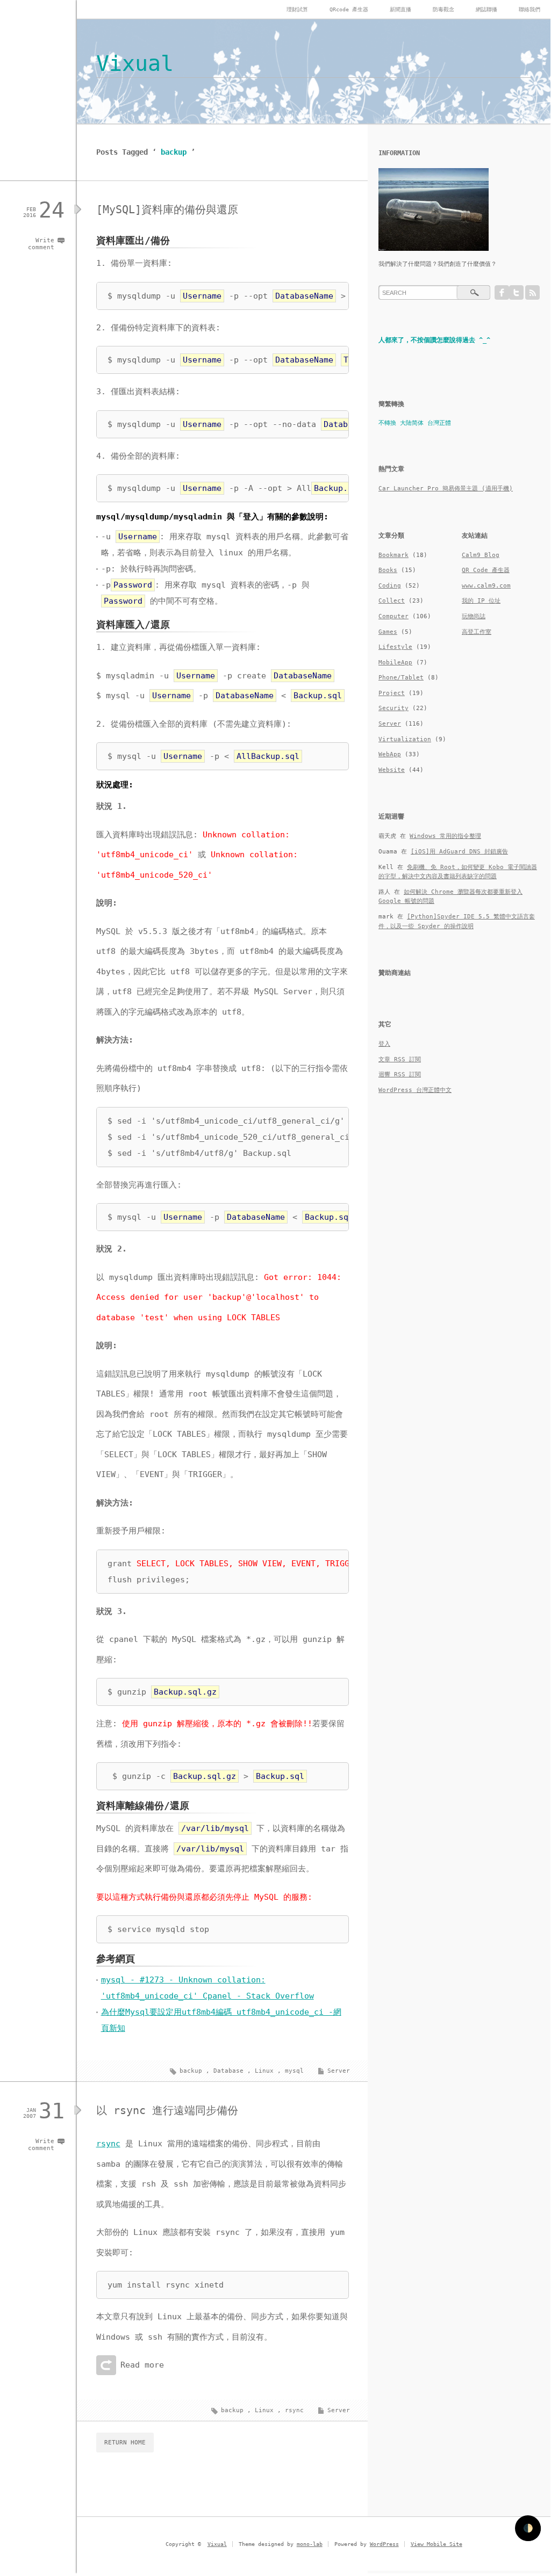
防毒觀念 (443, 9)
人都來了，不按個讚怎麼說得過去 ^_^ (434, 340)
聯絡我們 (529, 9)
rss (532, 292)
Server (339, 2071)
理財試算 (297, 9)
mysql (294, 2071)
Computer (393, 616)
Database (228, 2071)
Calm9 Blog (481, 555)
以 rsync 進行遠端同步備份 (167, 2110)
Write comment (41, 244)
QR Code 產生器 (486, 570)
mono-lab (310, 2544)
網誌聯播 (486, 9)
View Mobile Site (436, 2544)
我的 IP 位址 (481, 601)
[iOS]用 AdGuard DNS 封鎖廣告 (459, 852)
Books (388, 570)
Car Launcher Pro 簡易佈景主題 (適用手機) (446, 489)
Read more (142, 2365)
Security (393, 708)
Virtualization (405, 739)
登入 (384, 1044)
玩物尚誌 (474, 616)
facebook (502, 292)
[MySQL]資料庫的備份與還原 (167, 209)
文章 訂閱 (400, 1059)
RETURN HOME (125, 2443)
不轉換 (387, 423)
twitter (516, 292)
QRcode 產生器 (349, 9)
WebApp (390, 754)
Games (388, 632)
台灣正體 (439, 423)
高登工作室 (477, 632)
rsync (108, 2144)
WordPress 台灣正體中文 (415, 1090)
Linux (264, 2071)
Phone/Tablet (401, 678)
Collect (392, 601)
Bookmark (393, 555)
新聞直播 (400, 9)
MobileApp (395, 663)
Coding (390, 586)
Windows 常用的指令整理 (445, 836)
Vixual (135, 63)
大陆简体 (412, 423)
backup (191, 2071)
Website (392, 770)
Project (392, 693)
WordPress (384, 2544)
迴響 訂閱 (400, 1074)
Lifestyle (395, 647)
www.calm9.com (486, 586)
